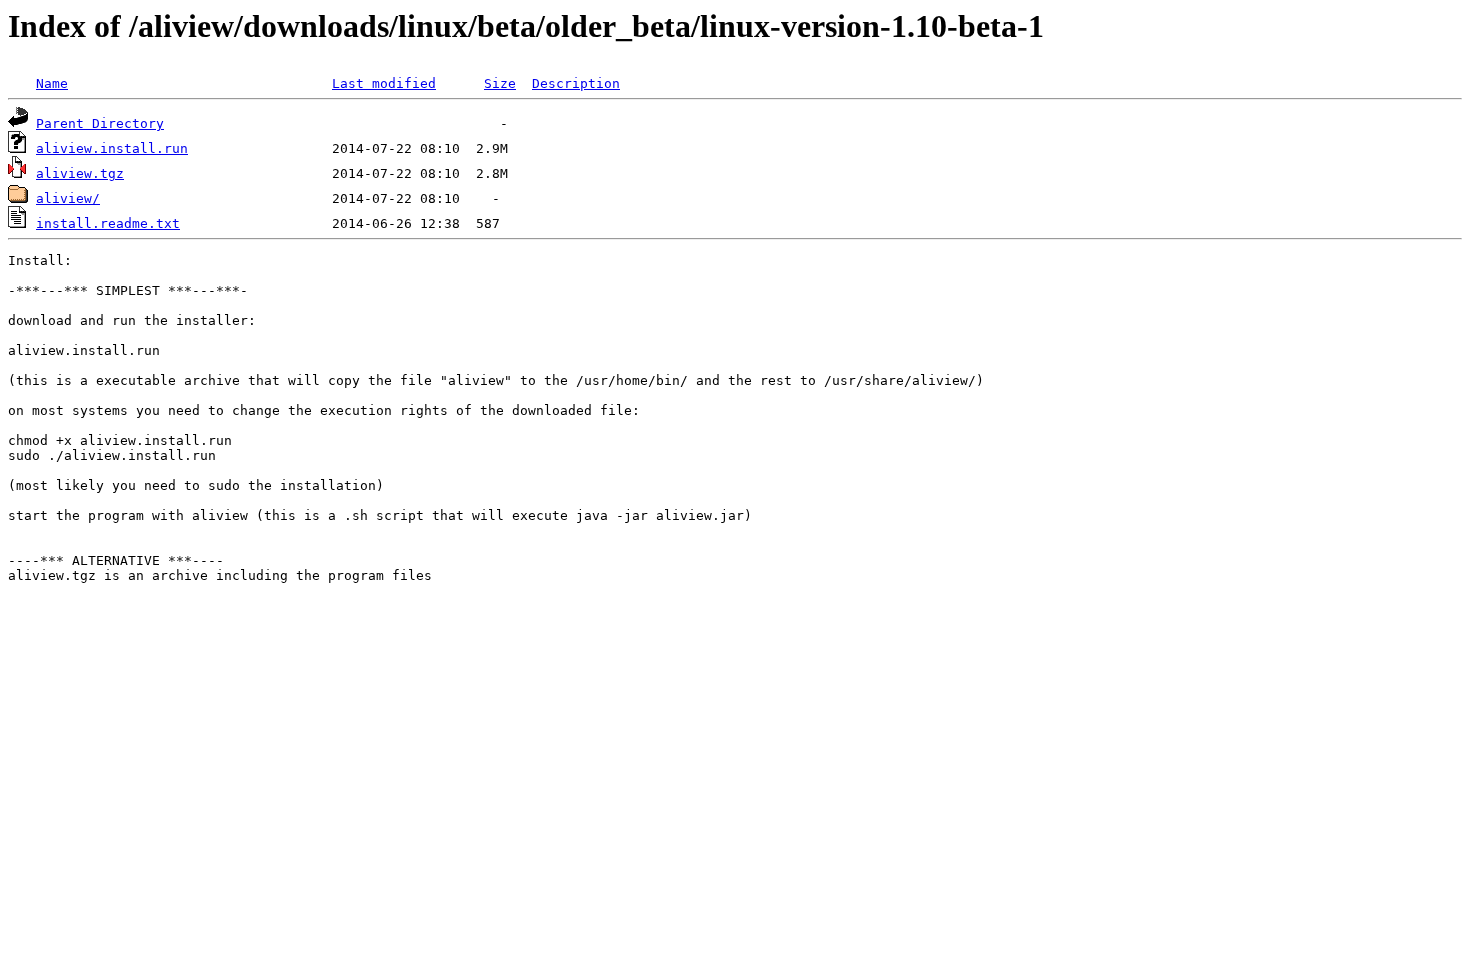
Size (500, 83)
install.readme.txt (108, 223)
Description (576, 83)
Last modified (384, 83)
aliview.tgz (80, 173)
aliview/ (68, 198)
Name (52, 83)
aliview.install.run (112, 148)
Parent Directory (100, 123)
